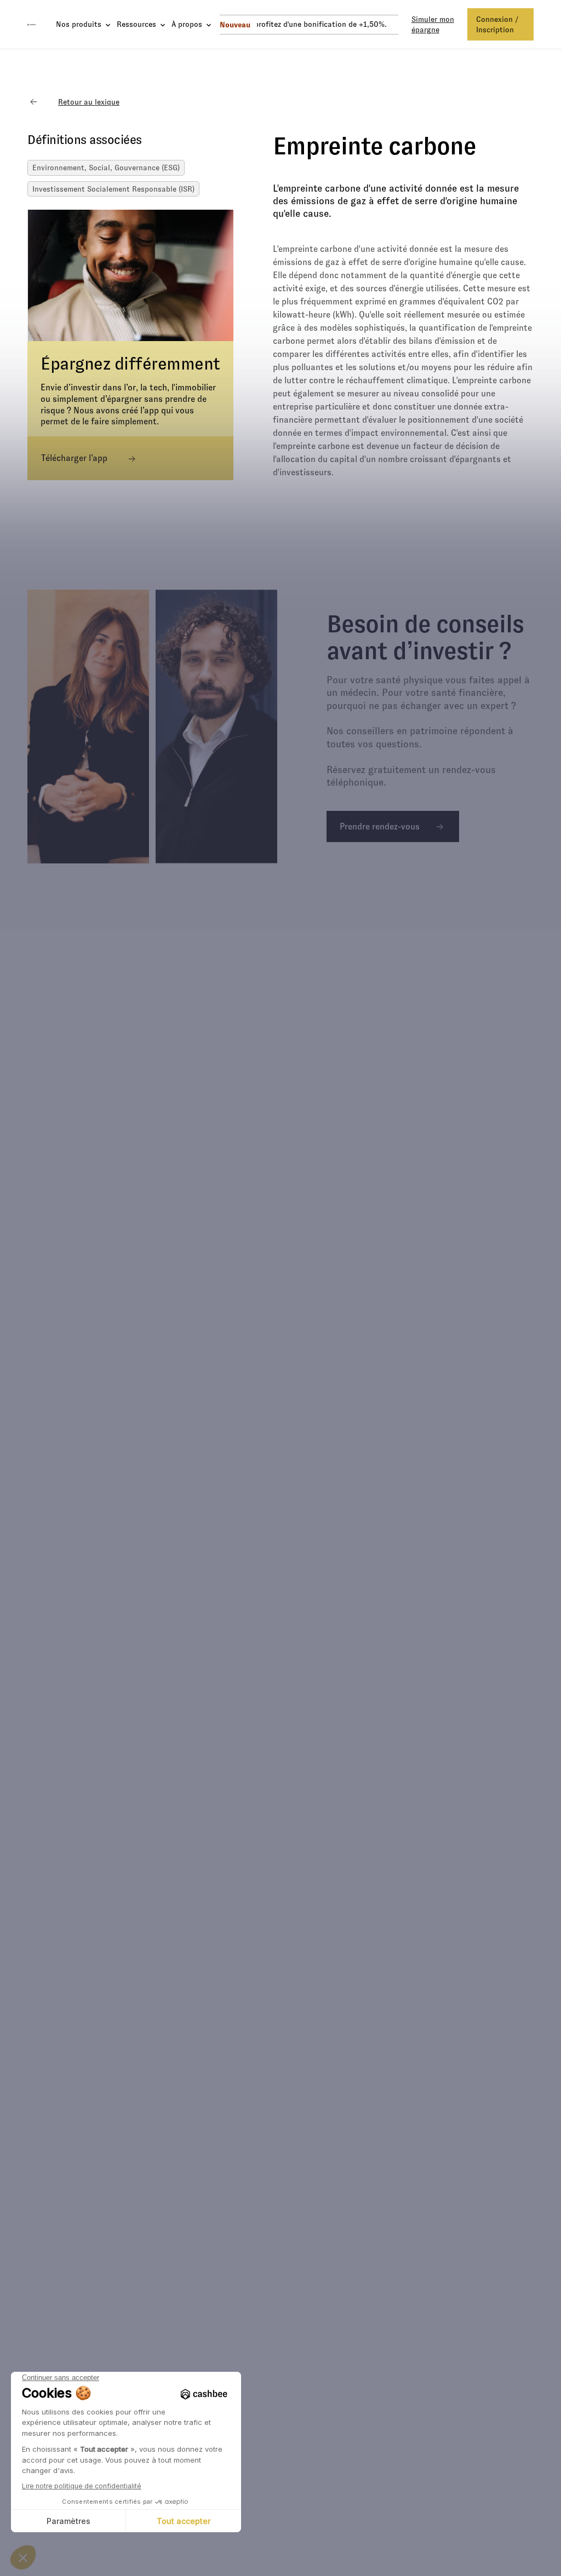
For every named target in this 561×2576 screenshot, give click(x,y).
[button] (80, 24)
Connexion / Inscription (497, 24)
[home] (32, 25)
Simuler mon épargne (433, 24)
